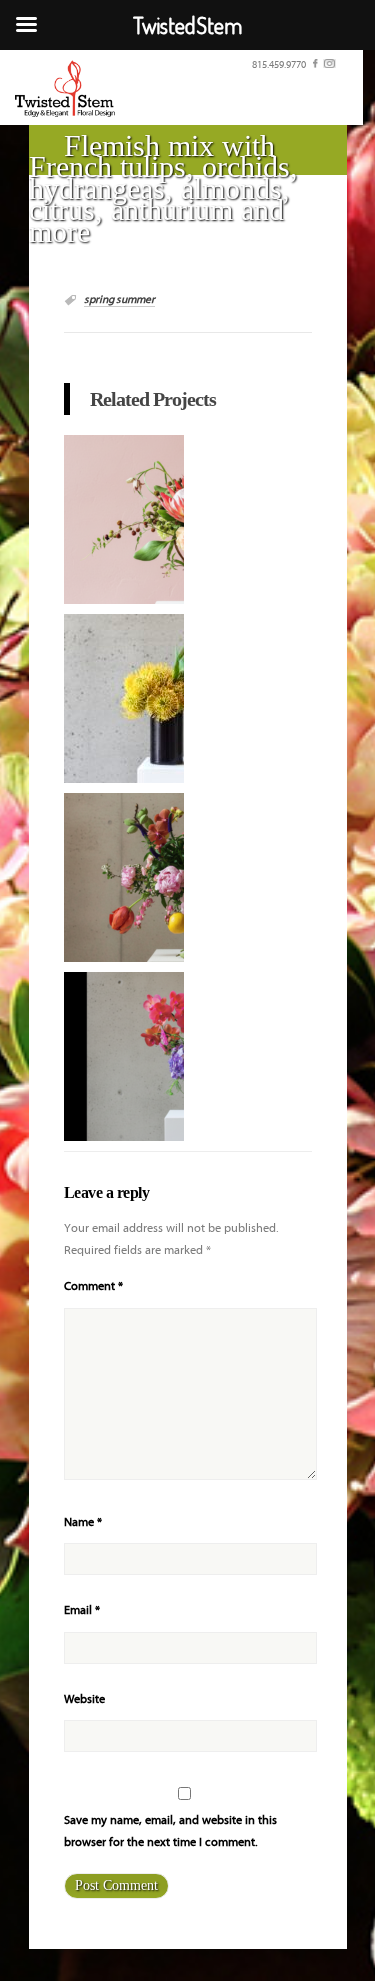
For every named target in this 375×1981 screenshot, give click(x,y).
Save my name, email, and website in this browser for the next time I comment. (170, 1831)
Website (84, 1699)
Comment (93, 1286)
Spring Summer (119, 300)
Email (82, 1610)
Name (83, 1522)
